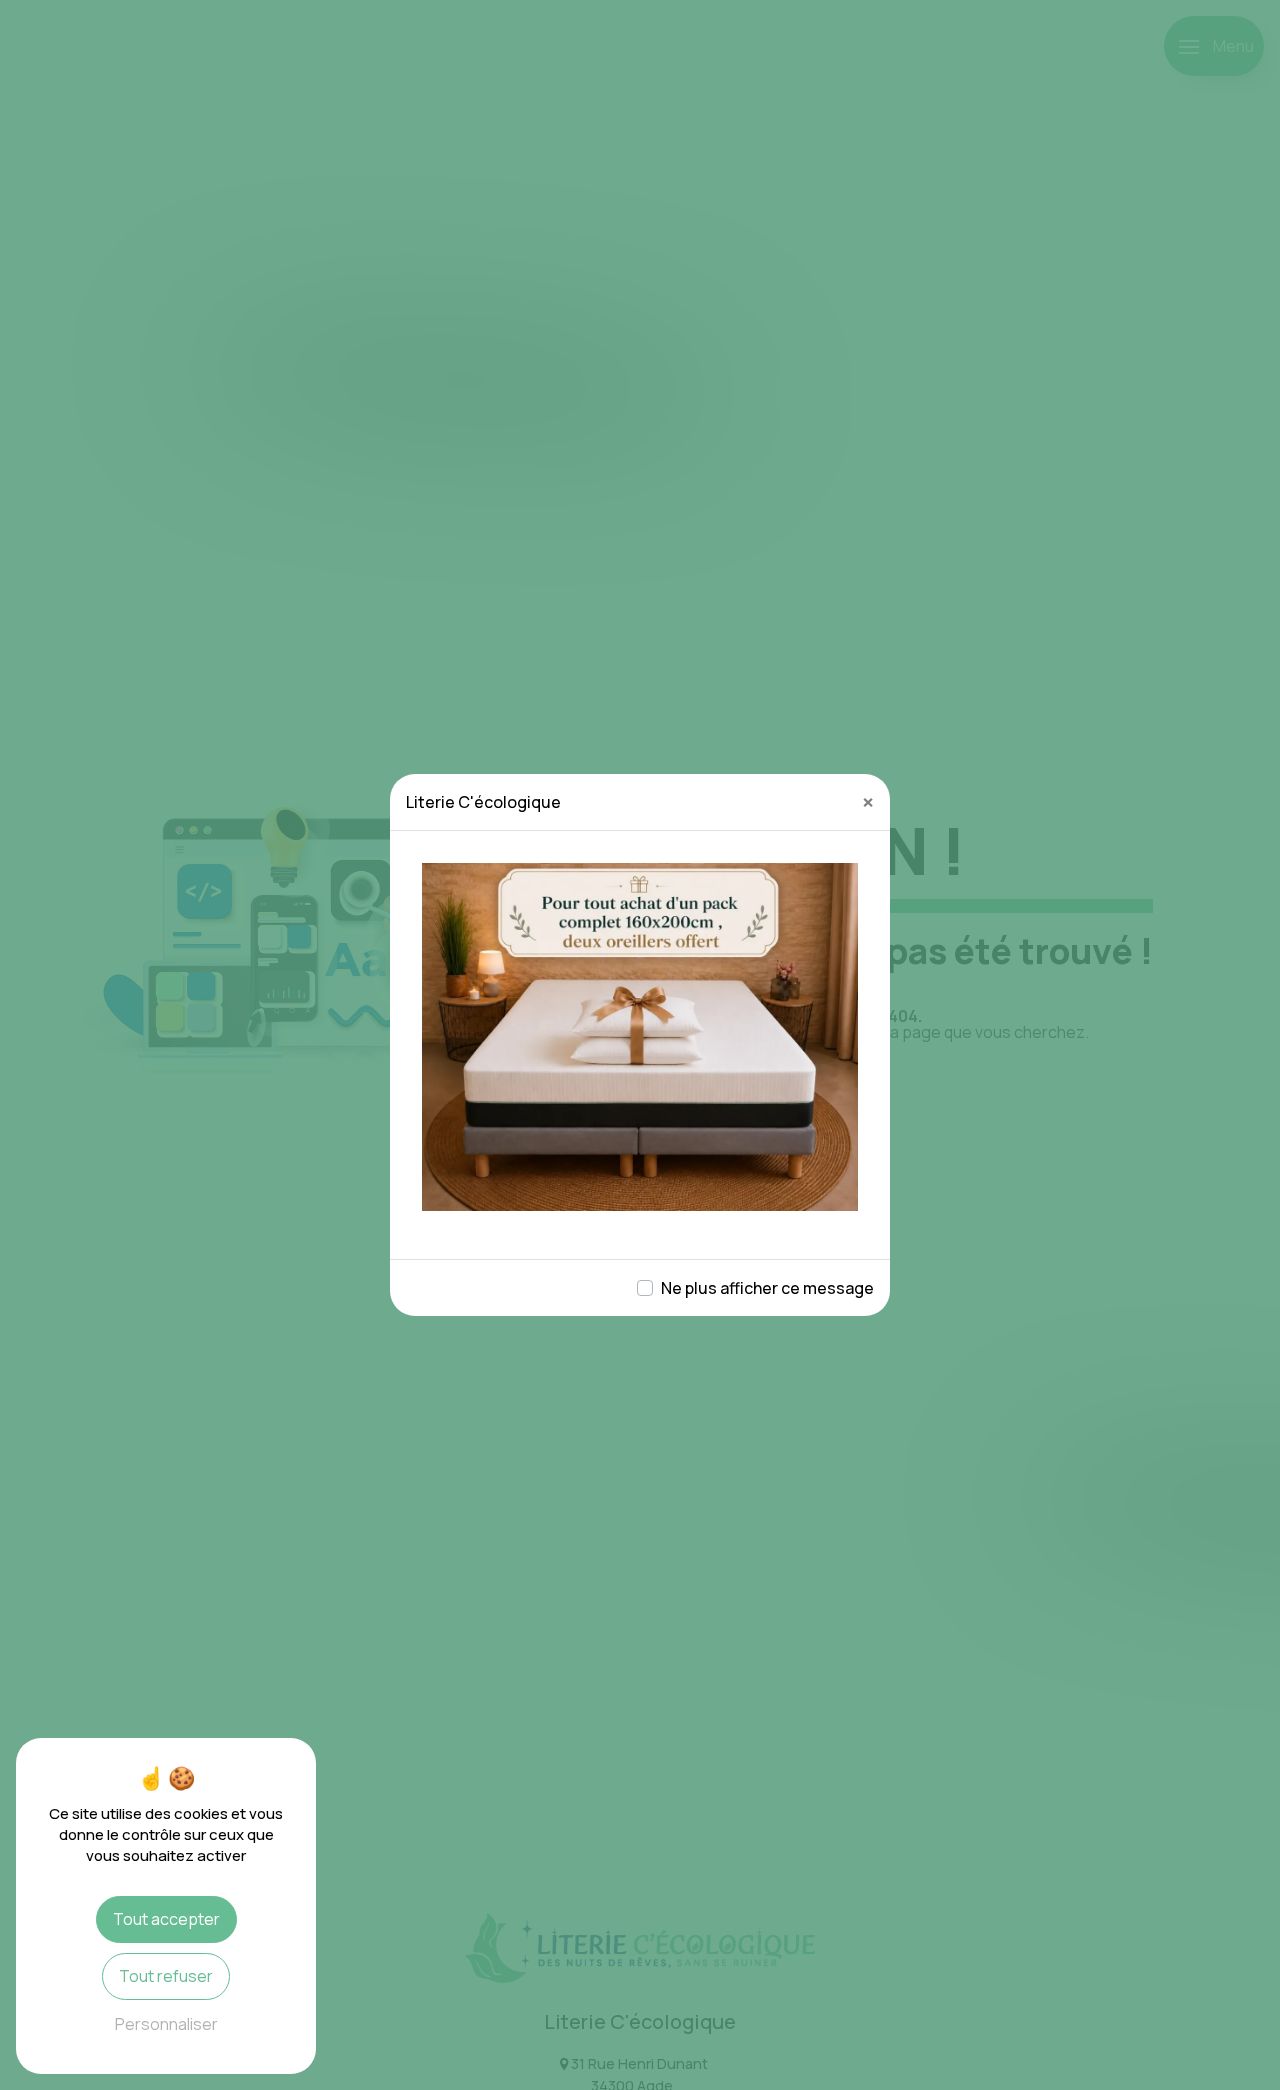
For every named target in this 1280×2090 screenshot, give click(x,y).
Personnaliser (166, 2024)
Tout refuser (166, 1976)
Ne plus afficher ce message (767, 1288)
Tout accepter (166, 1919)
